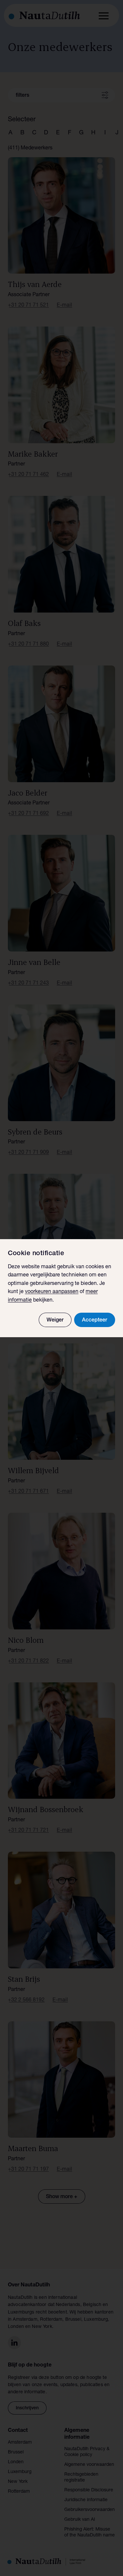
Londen (16, 2462)
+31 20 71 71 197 (28, 2170)
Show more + (62, 2197)
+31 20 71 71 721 (28, 1831)
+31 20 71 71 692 (28, 814)
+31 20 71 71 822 (28, 1661)
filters (22, 96)
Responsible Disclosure (89, 2490)
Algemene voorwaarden (89, 2465)
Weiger (55, 1321)
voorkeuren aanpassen (52, 1292)
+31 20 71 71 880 (28, 645)
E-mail (64, 306)
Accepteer (95, 1321)
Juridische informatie (86, 2500)
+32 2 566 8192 (26, 2000)
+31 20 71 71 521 (28, 306)
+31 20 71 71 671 (28, 1492)
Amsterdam (20, 2443)
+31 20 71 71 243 (28, 984)
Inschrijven (27, 2408)
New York (18, 2482)
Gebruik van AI (80, 2520)
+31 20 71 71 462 (28, 475)
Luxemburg (20, 2472)
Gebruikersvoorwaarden (90, 2510)
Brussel (16, 2452)
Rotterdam (19, 2492)
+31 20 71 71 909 (28, 1153)
